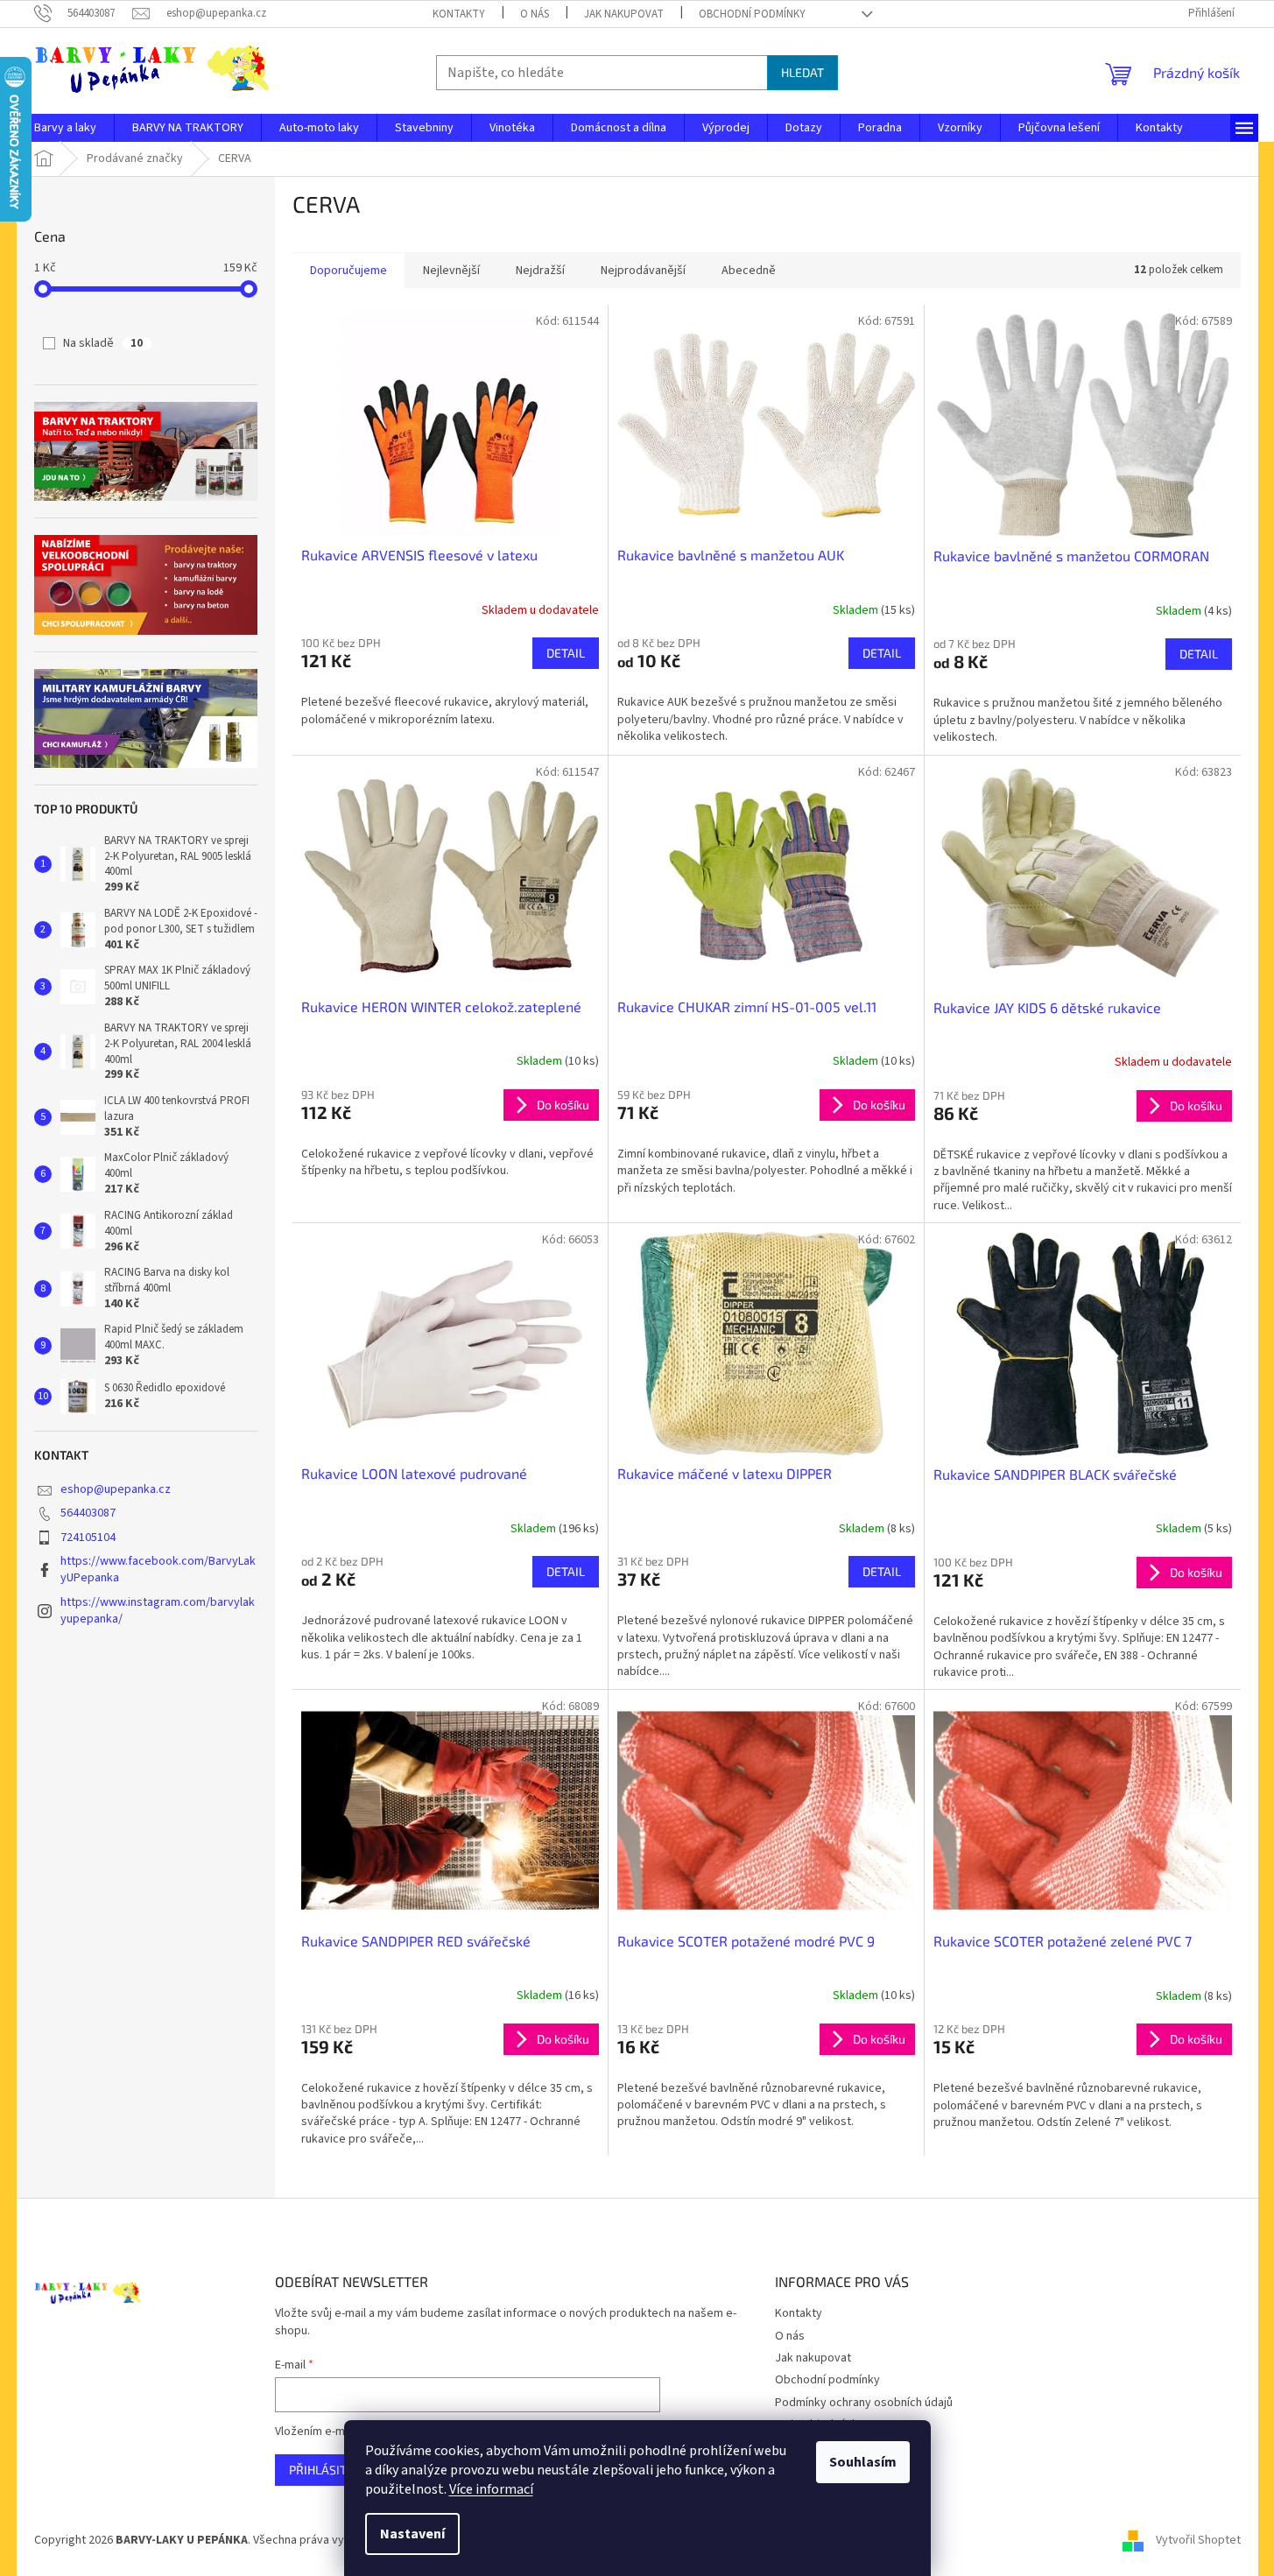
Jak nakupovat (624, 14)
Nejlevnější (451, 271)
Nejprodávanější (643, 271)
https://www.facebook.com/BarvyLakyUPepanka (158, 1570)
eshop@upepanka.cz (116, 1489)
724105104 (88, 1538)
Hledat (802, 72)
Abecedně (749, 271)
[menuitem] (65, 128)
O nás (535, 14)
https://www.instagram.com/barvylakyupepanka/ (158, 1611)
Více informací (491, 2489)
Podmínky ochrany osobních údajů (864, 2403)
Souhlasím (863, 2462)
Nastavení (412, 2534)
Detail (566, 653)
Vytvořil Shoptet (1198, 2540)
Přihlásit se (326, 2470)
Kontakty (459, 14)
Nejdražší (540, 271)
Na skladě (103, 343)
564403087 (88, 1513)
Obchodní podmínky (752, 14)
